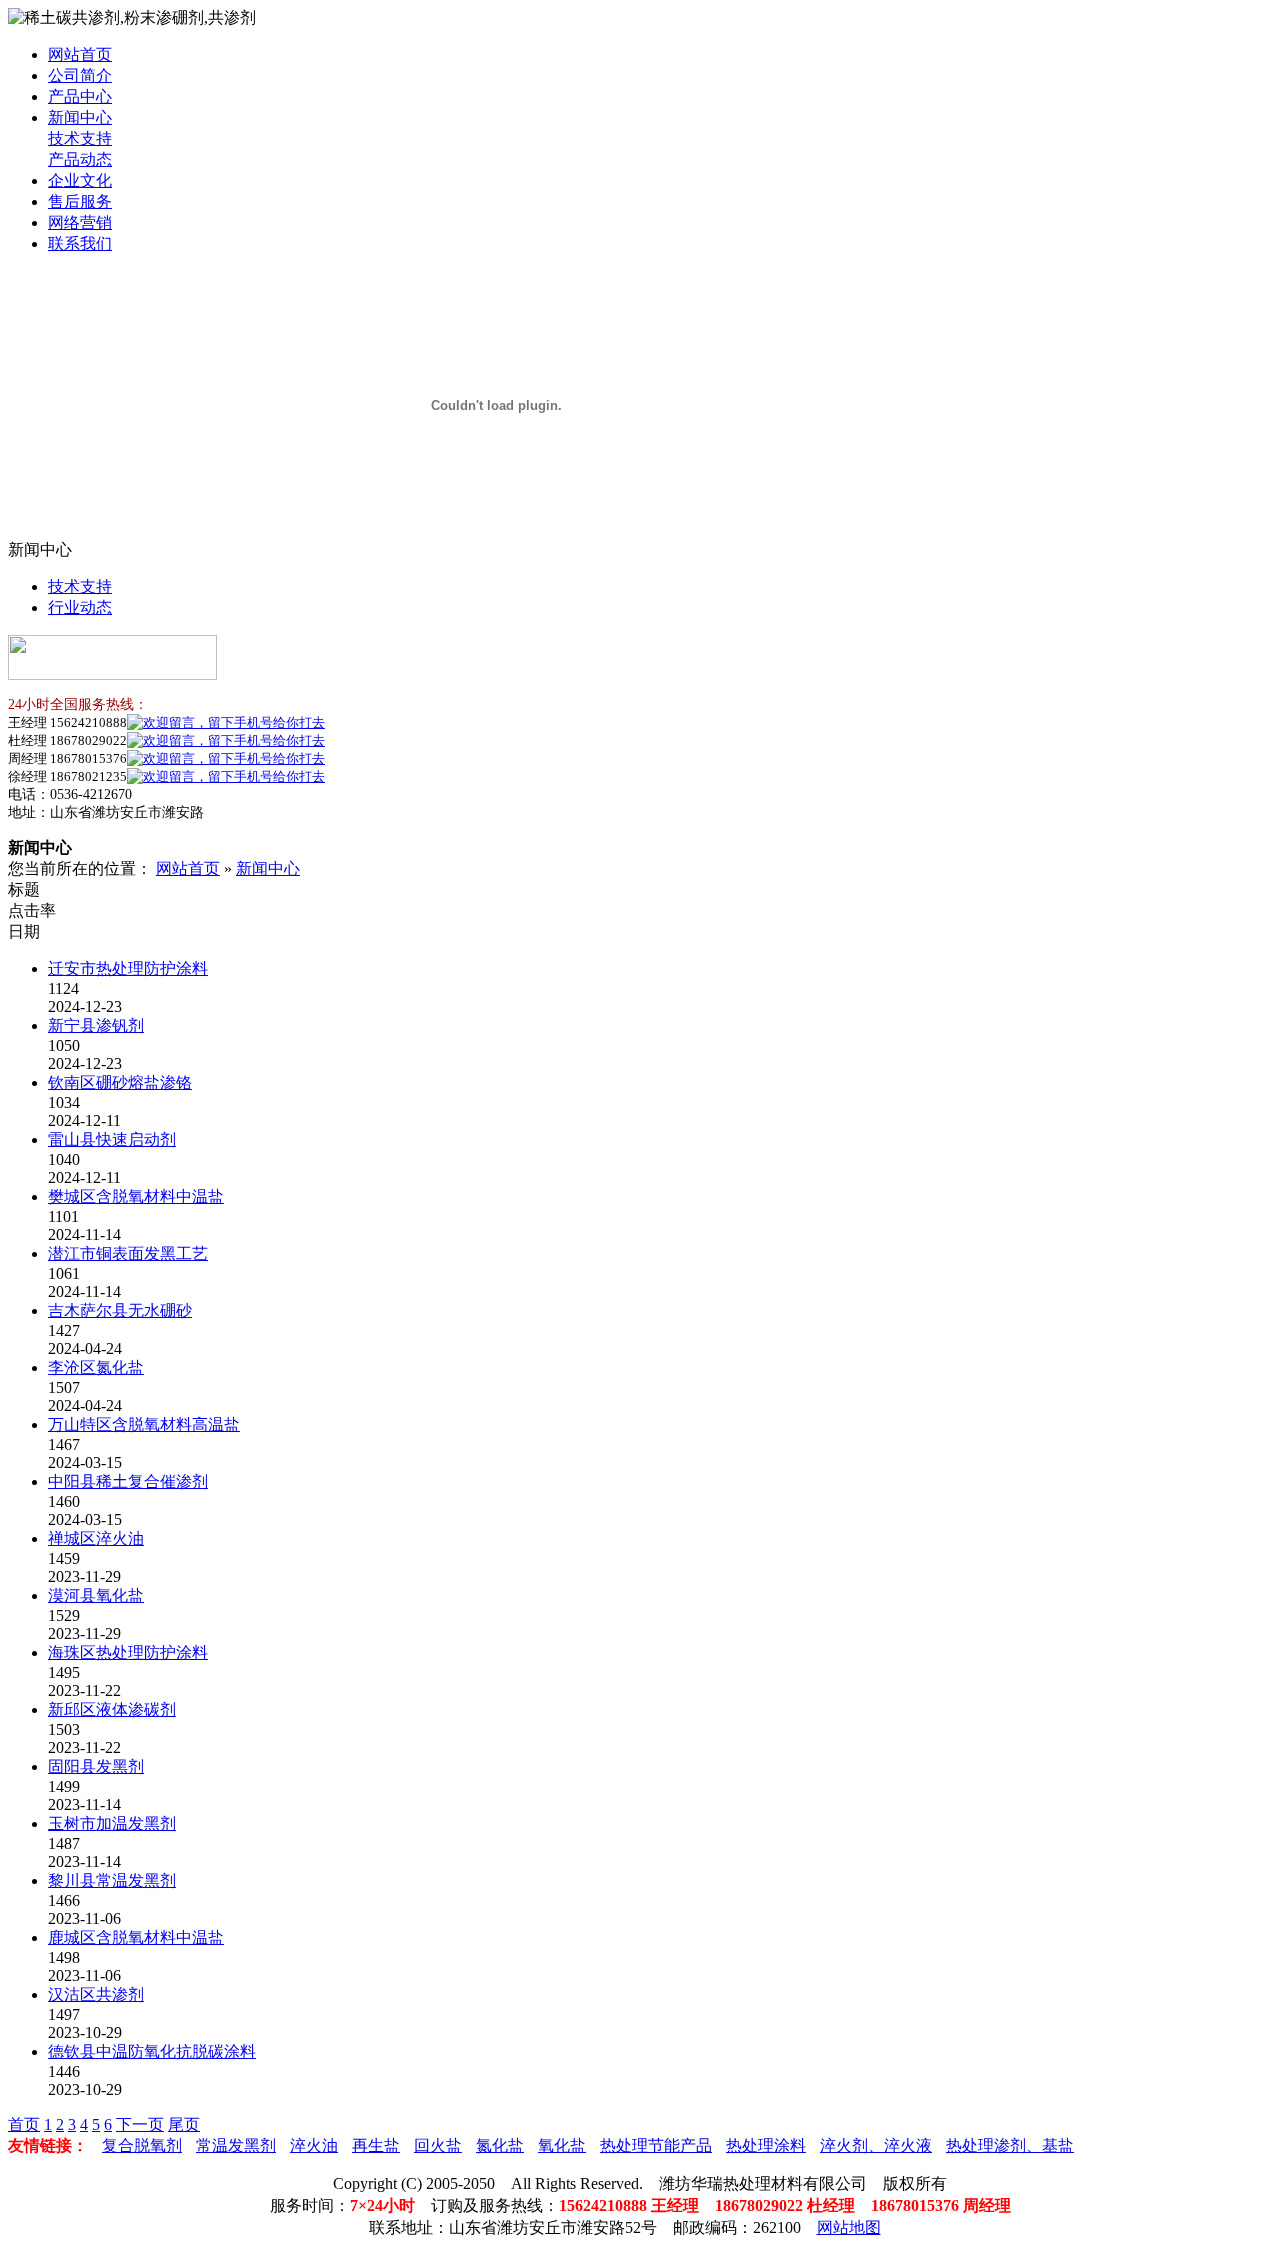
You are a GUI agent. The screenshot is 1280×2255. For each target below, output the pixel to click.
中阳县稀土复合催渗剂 (128, 1481)
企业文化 (80, 180)
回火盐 (438, 2145)
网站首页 (80, 54)
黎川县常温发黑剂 (112, 1880)
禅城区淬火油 (96, 1538)
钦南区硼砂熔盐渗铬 (120, 1082)
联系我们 (80, 243)
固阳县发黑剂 (96, 1766)
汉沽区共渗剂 (96, 1994)
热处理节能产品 (656, 2145)
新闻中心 (80, 117)
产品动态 (80, 159)
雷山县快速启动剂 (112, 1139)
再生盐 (376, 2145)
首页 (24, 2124)
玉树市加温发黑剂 (112, 1823)
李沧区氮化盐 (96, 1367)
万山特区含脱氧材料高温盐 (144, 1424)
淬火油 (314, 2145)
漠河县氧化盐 (96, 1595)
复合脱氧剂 (142, 2145)
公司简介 (80, 75)
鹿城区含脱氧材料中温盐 (136, 1937)
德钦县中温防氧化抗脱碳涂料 (152, 2051)
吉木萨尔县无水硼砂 (120, 1310)
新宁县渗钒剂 (96, 1025)
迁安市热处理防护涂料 (128, 968)
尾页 (184, 2124)
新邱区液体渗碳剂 (112, 1709)
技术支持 (80, 138)
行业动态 (80, 607)
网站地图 (849, 2227)
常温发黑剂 (236, 2145)
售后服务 (80, 201)
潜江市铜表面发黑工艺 (128, 1253)
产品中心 (80, 96)
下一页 (140, 2124)
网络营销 (80, 222)
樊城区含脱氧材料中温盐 (136, 1196)
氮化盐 (500, 2145)
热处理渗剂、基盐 (1010, 2145)
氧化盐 (562, 2145)
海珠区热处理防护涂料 (128, 1652)
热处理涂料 (766, 2145)
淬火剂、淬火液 (876, 2145)
